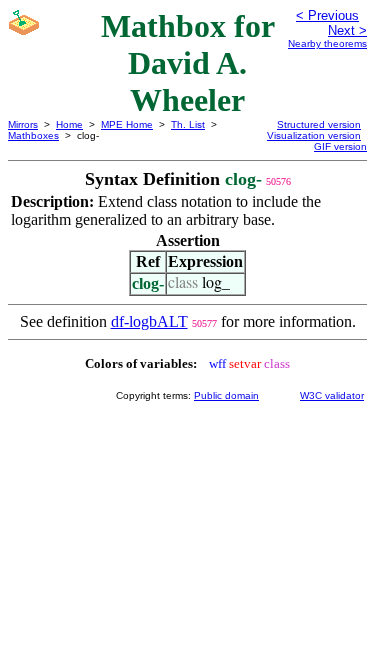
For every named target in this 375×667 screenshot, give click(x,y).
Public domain (226, 395)
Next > (347, 30)
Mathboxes (33, 135)
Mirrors (23, 124)
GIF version (340, 146)
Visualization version (314, 135)
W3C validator (332, 395)
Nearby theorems (327, 43)
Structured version (319, 124)
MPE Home (127, 124)
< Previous (327, 15)
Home (69, 124)
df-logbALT (149, 321)
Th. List (188, 124)
